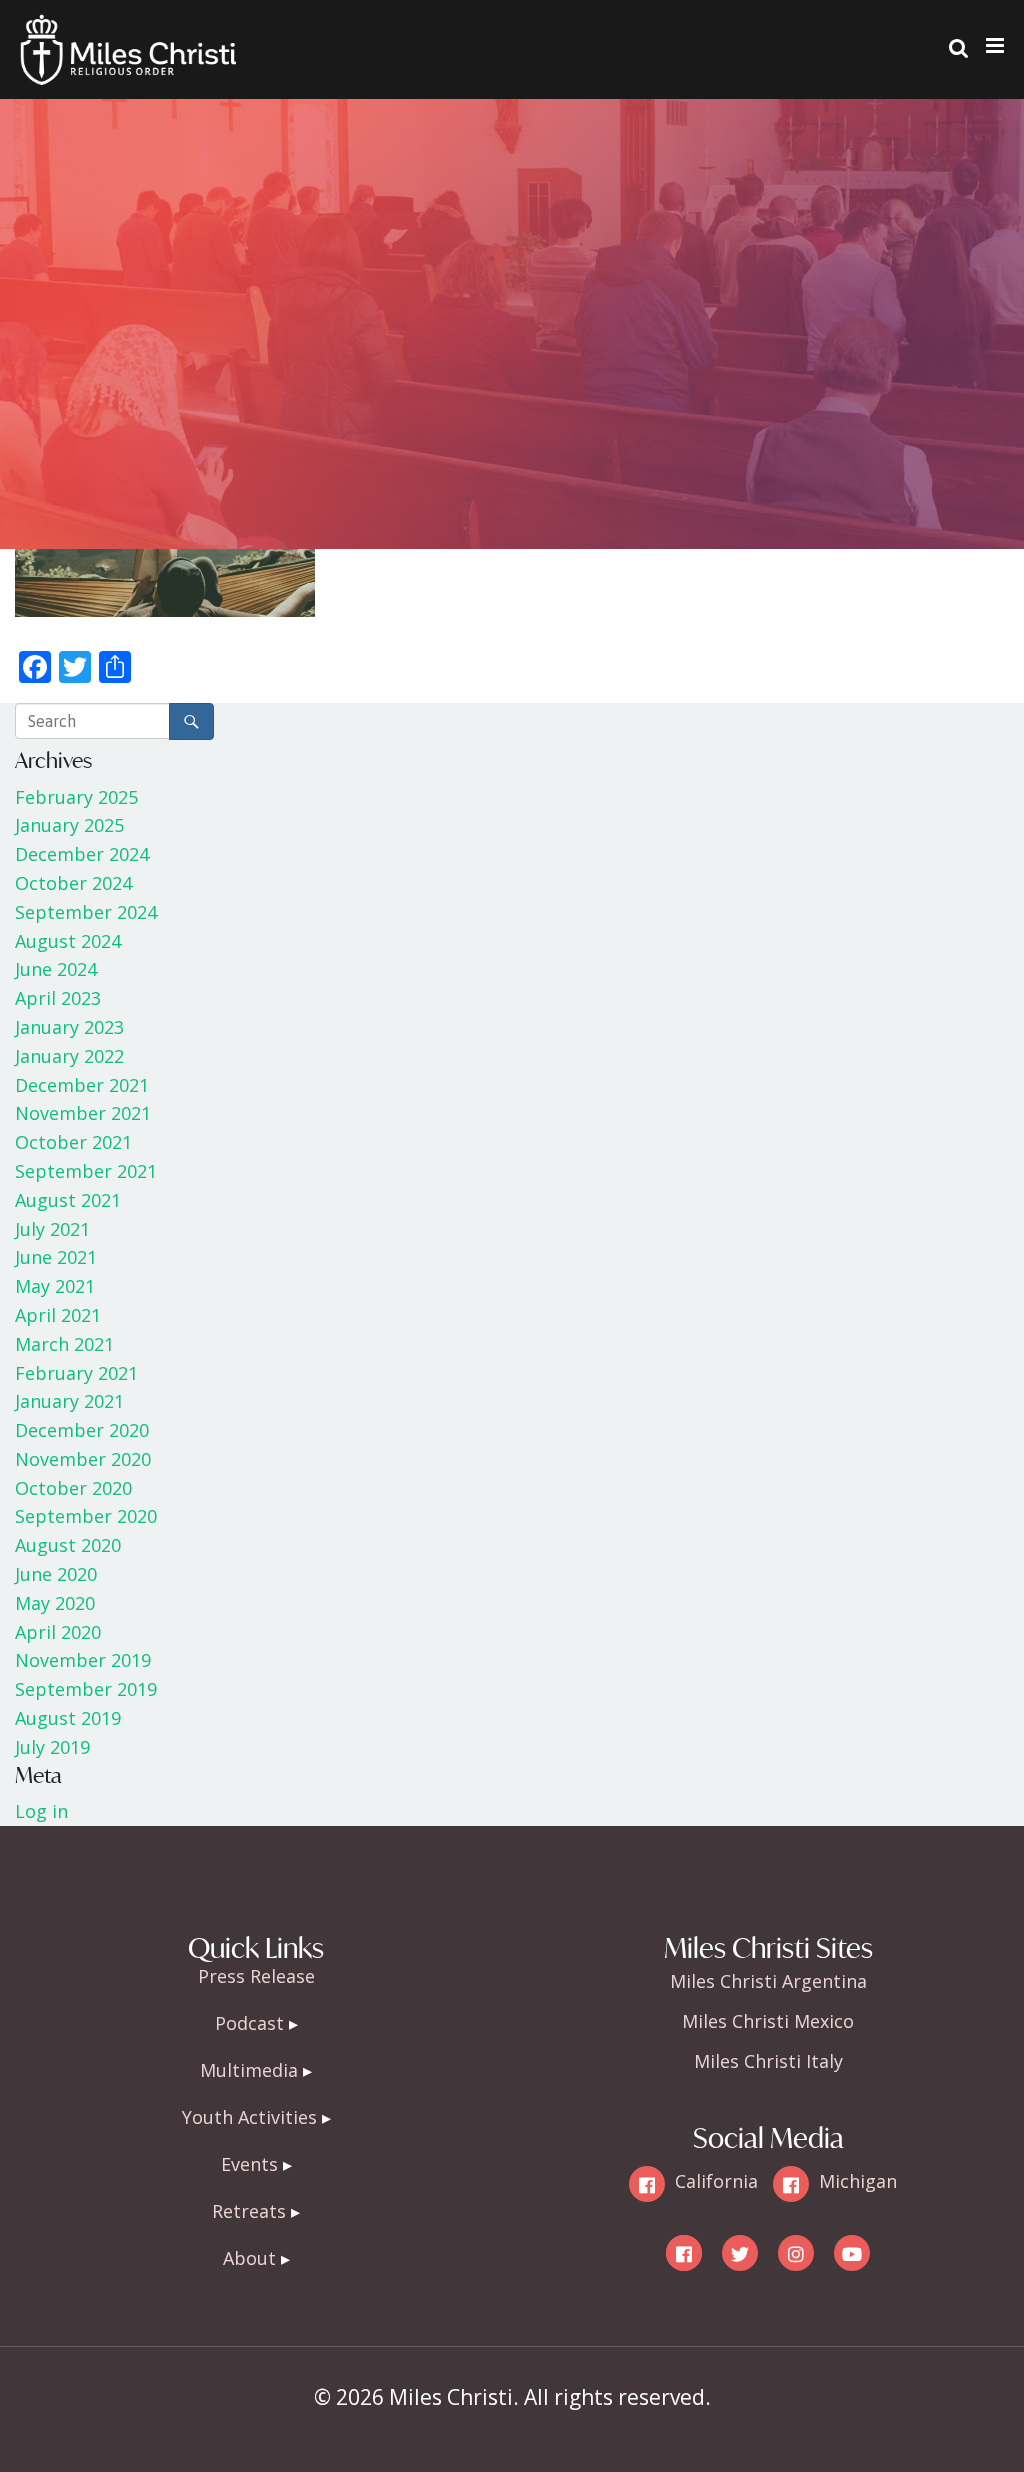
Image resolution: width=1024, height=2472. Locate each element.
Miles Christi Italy (768, 2061)
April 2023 (58, 998)
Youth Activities (249, 2117)
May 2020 (55, 1603)
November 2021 (83, 1113)
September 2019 (86, 1689)
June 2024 (56, 969)
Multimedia (249, 2070)
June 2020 (56, 1574)
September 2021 (86, 1171)
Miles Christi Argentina (768, 1981)
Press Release (256, 1976)
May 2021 (55, 1286)
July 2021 (52, 1229)
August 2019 (68, 1718)
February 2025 (76, 797)
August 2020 (68, 1545)
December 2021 (82, 1085)
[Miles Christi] (128, 30)
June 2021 (56, 1257)
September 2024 (86, 912)
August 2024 (68, 941)
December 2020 (82, 1430)
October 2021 (73, 1142)
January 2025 (69, 825)
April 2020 (58, 1632)
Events (249, 2164)
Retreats (249, 2211)
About (249, 2258)
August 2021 (68, 1200)
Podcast (249, 2023)
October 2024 (73, 883)
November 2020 (83, 1459)
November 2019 (83, 1660)
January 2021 (69, 1401)
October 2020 (73, 1488)
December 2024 (82, 854)
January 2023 (69, 1027)
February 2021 (76, 1373)
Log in (41, 1811)
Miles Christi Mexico (768, 2021)
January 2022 (69, 1056)
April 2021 (58, 1315)
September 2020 (86, 1516)
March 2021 (64, 1344)
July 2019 (52, 1747)
